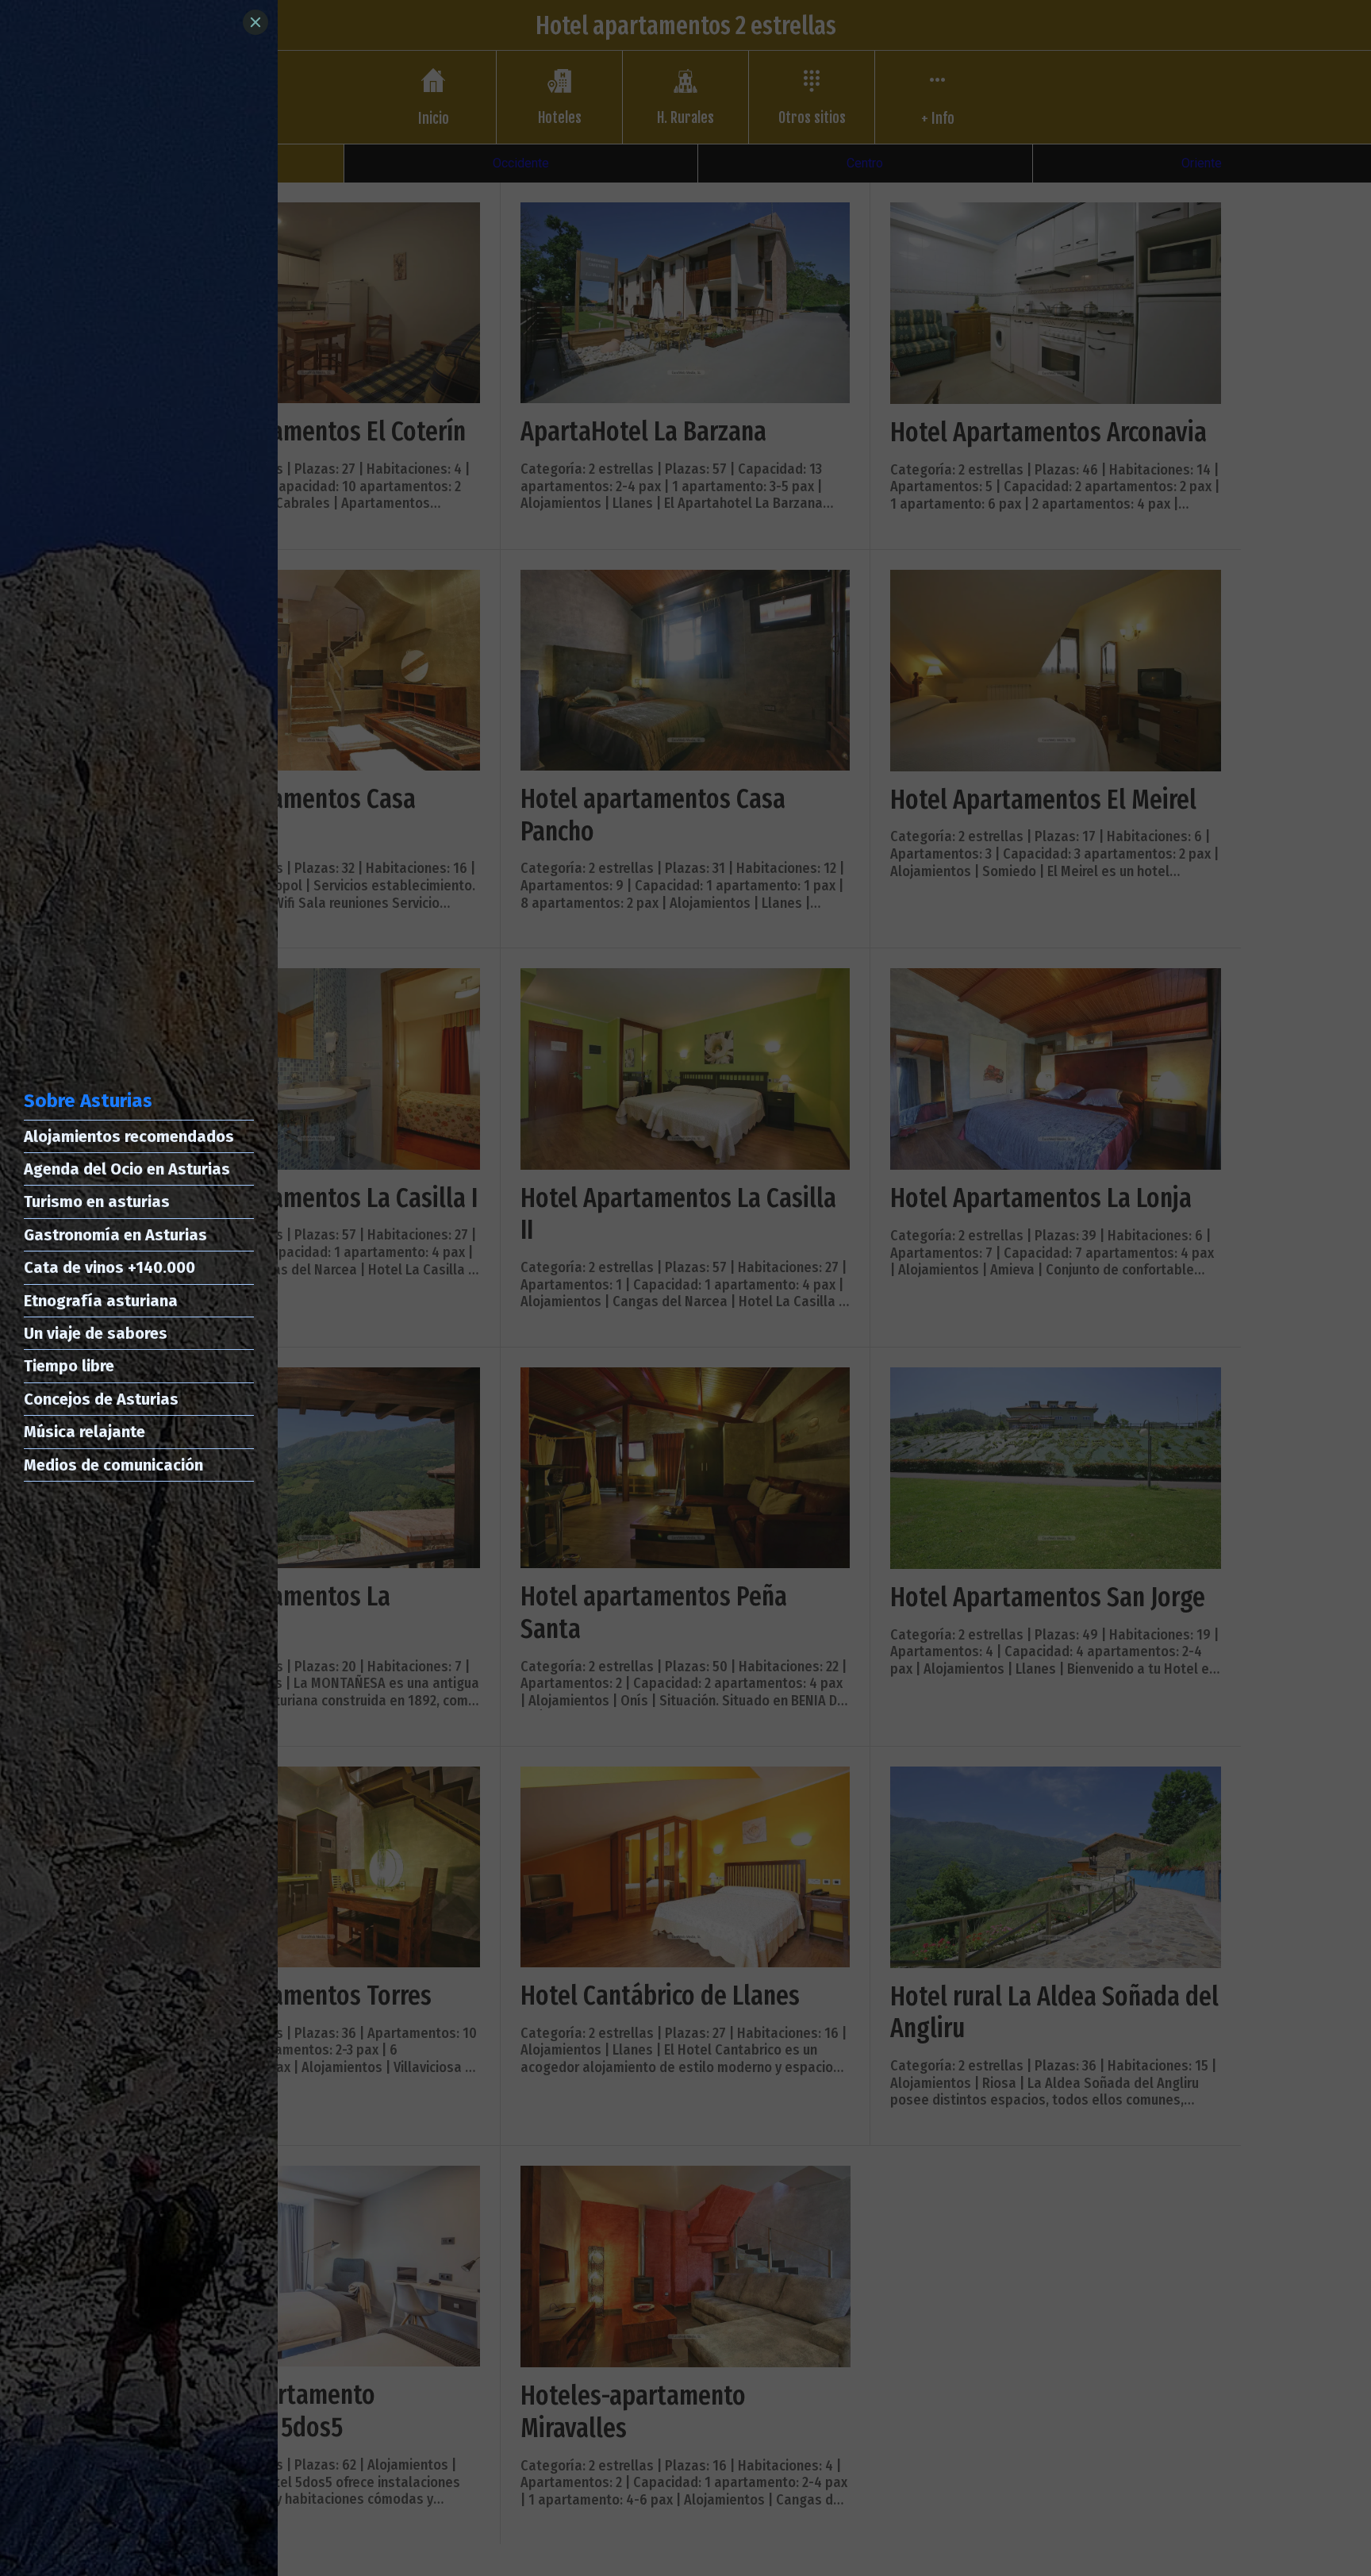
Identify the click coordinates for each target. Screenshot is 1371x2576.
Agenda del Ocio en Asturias (127, 1169)
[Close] (255, 22)
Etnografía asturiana (101, 1301)
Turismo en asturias (97, 1201)
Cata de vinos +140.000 (109, 1267)
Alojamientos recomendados (129, 1136)
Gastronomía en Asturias (115, 1235)
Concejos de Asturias (101, 1399)
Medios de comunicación (113, 1465)
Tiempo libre (69, 1366)
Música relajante (84, 1432)
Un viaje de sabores (96, 1333)
